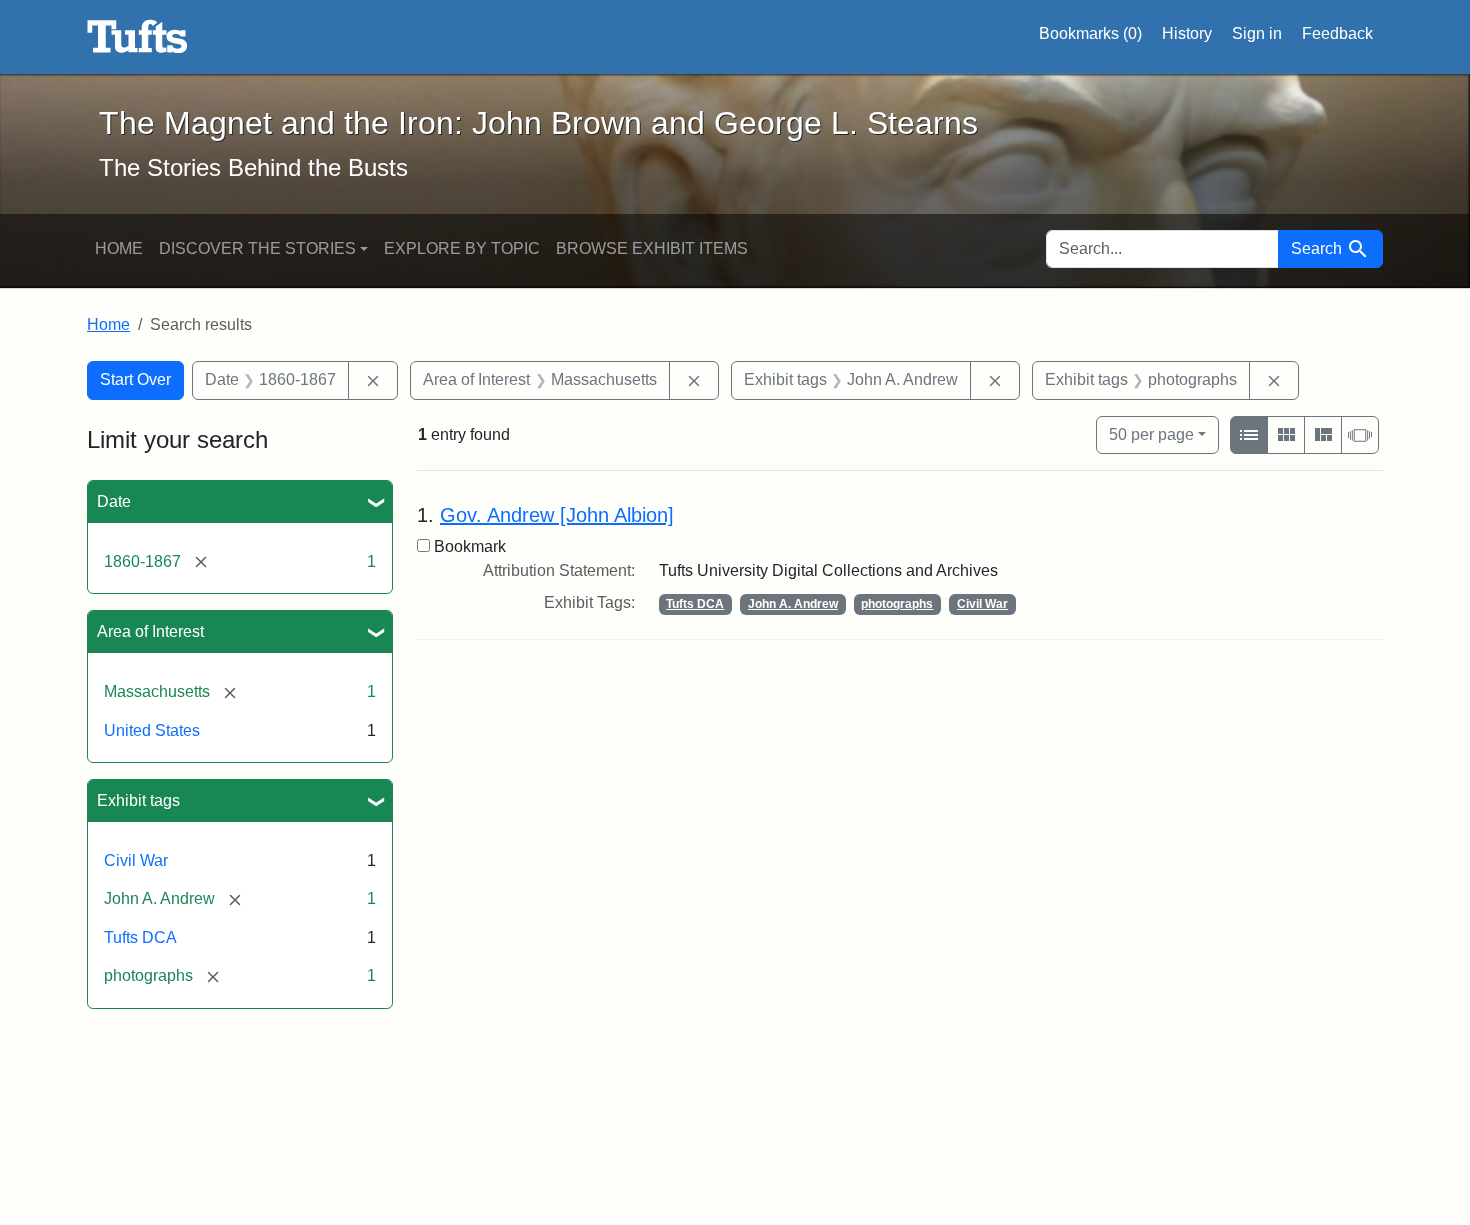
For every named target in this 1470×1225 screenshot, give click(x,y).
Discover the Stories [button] (257, 248)
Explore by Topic (462, 248)
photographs (897, 604)
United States (152, 730)
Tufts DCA (140, 937)
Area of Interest (150, 631)
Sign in (1257, 33)
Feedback (1337, 33)
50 (1151, 434)
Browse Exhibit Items (652, 248)
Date (114, 501)
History (1187, 33)
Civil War (136, 860)
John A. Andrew (793, 604)
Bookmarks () (1090, 33)
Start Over (135, 379)
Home (119, 248)
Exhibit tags (138, 800)
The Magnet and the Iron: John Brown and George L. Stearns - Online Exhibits (137, 37)
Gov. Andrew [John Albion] (557, 515)
